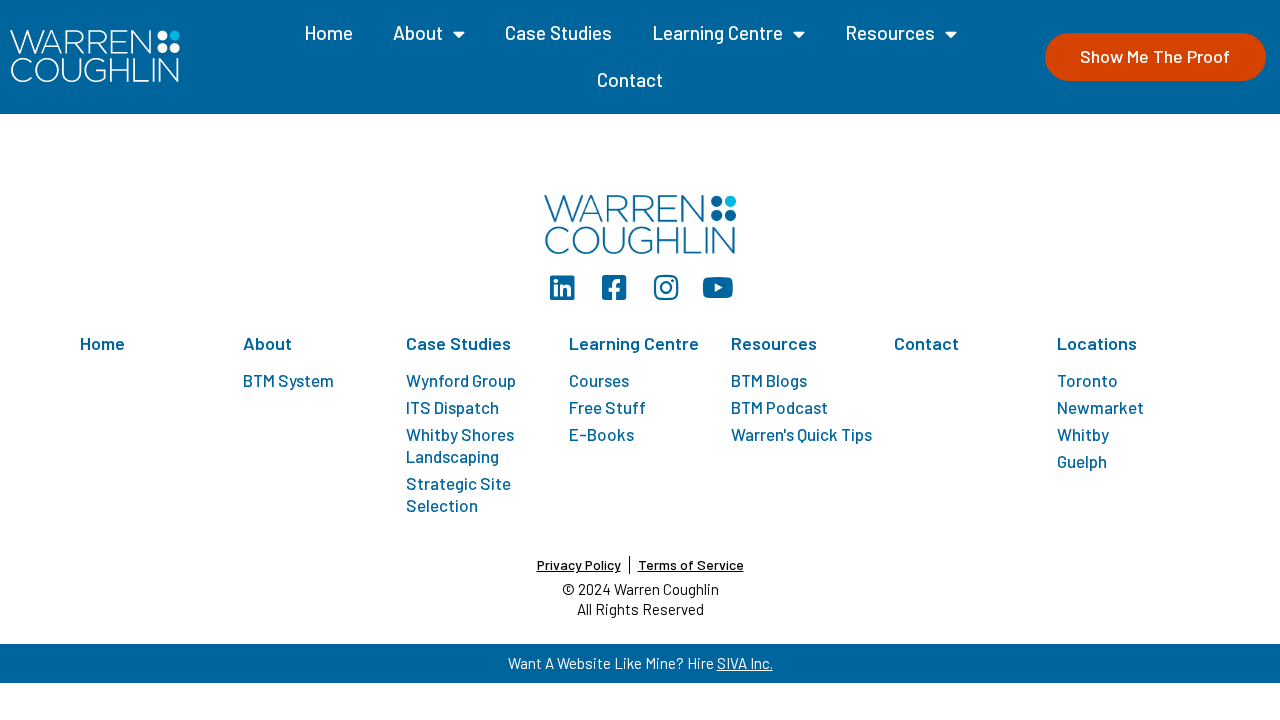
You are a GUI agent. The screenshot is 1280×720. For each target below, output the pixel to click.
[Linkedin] (562, 288)
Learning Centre (717, 32)
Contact (630, 79)
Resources (890, 32)
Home (328, 32)
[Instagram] (666, 288)
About (418, 32)
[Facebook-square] (614, 288)
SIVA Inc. (745, 663)
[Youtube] (718, 288)
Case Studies (558, 32)
